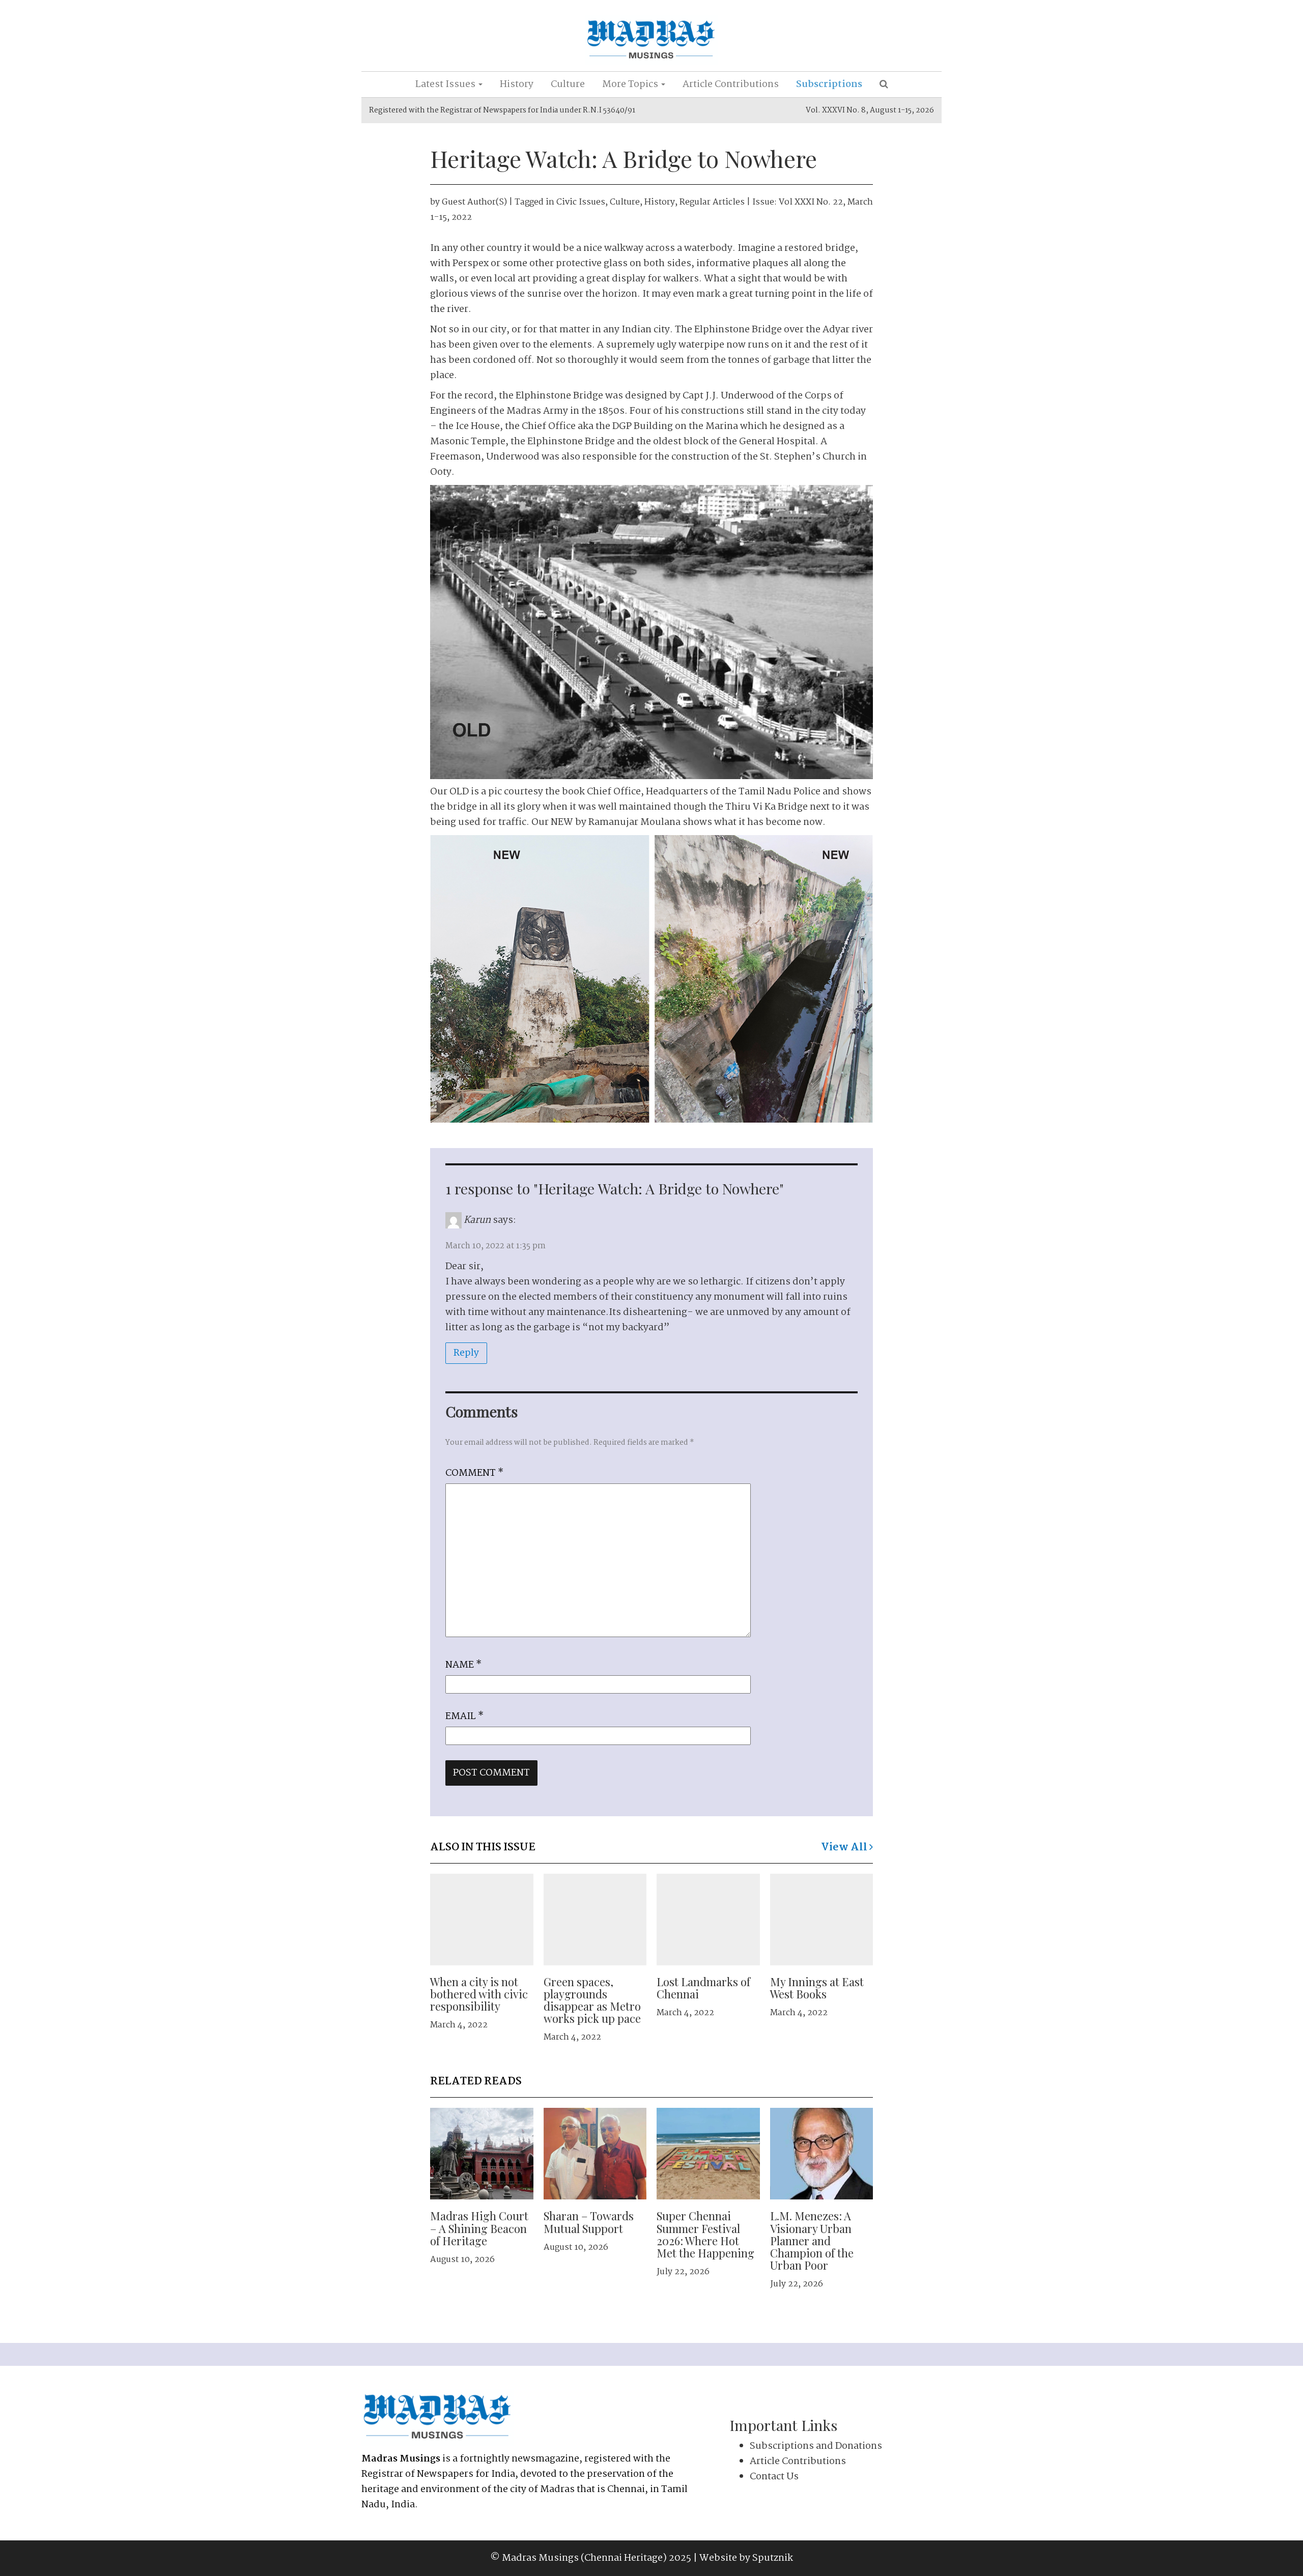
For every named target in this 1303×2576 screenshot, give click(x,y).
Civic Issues (581, 202)
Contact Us (774, 2477)
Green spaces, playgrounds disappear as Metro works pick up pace (592, 2000)
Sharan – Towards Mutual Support (589, 2222)
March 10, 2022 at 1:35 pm (495, 1246)
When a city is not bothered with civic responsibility (479, 1994)
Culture (568, 84)
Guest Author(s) (474, 202)
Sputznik (773, 2558)
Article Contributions (731, 84)
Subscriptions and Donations (816, 2446)
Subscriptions (829, 84)
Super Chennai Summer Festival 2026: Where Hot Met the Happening (705, 2234)
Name (463, 1665)
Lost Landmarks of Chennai (703, 1988)
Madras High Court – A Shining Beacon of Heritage (479, 2228)
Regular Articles (712, 202)
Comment (474, 1473)
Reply (466, 1353)
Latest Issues (446, 84)
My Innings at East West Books (817, 1988)
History (517, 84)
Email (464, 1716)
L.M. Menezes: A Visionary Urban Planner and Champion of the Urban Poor (812, 2240)
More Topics (631, 84)
